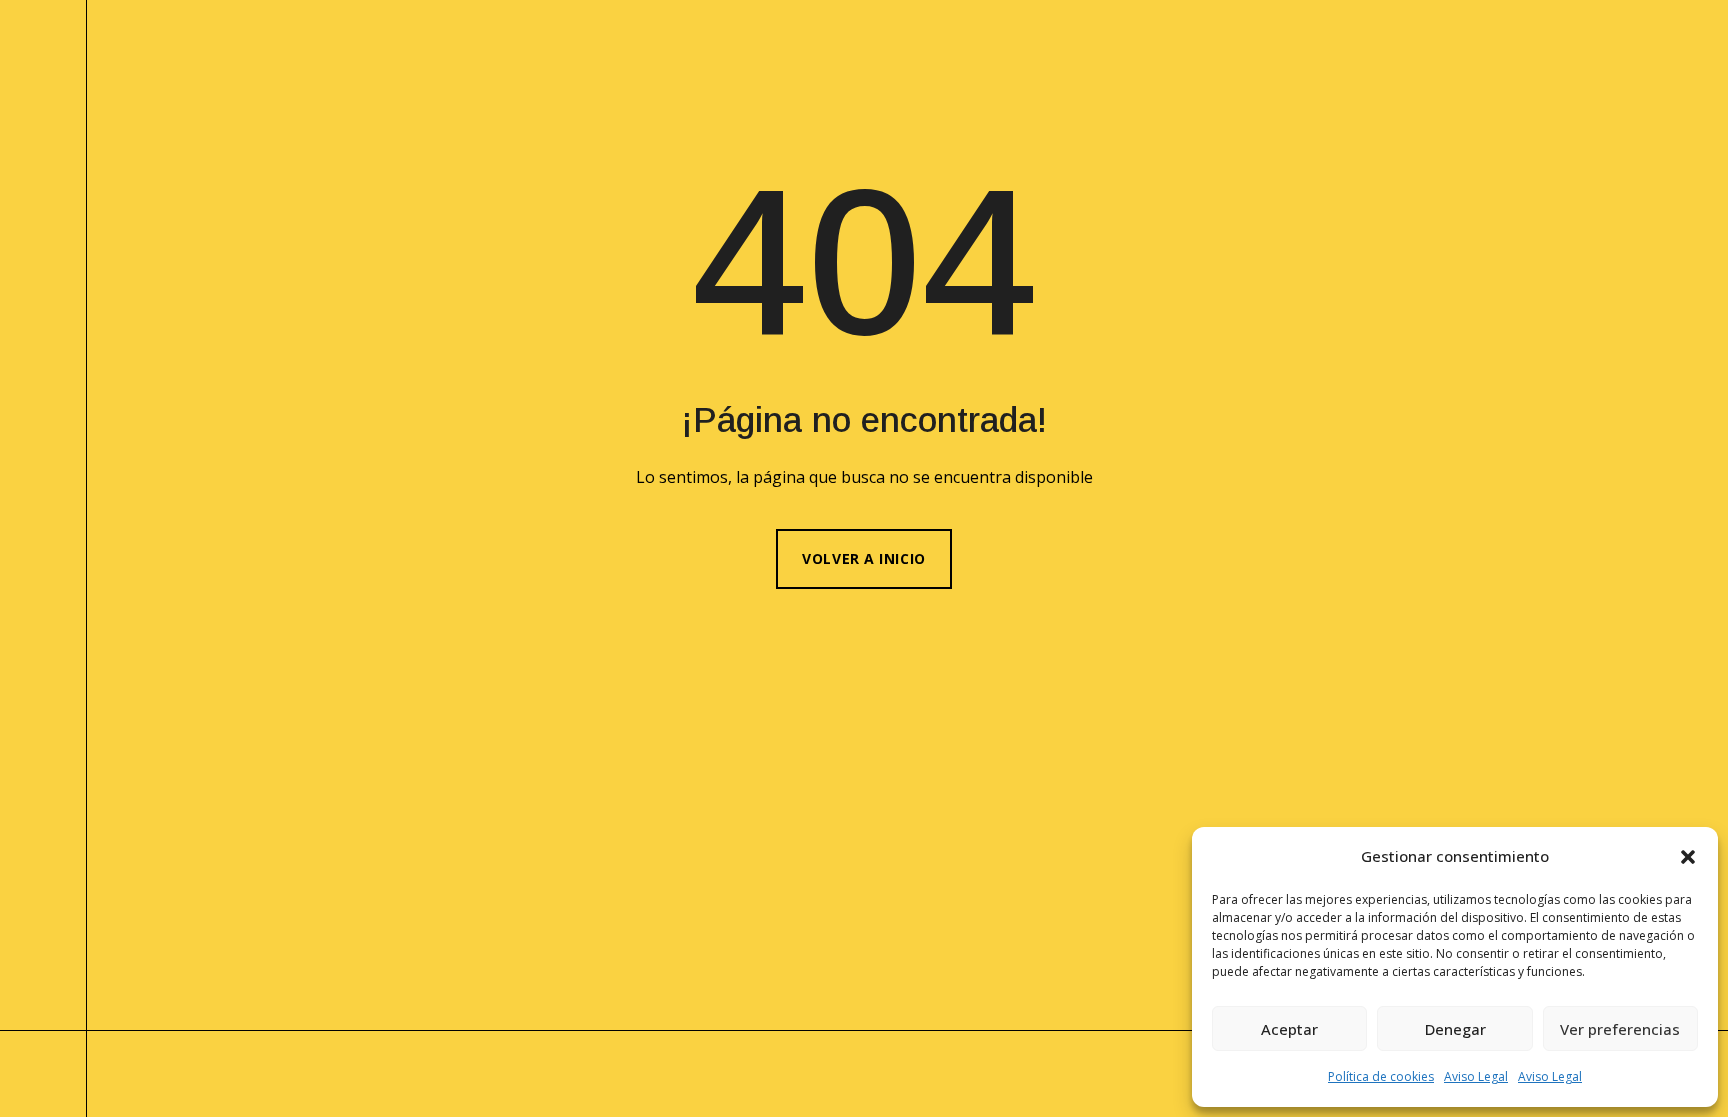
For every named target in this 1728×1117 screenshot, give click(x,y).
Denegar (1455, 1029)
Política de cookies (1381, 1076)
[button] (1688, 857)
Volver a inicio (863, 558)
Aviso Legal (1476, 1076)
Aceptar (1289, 1029)
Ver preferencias (1620, 1029)
